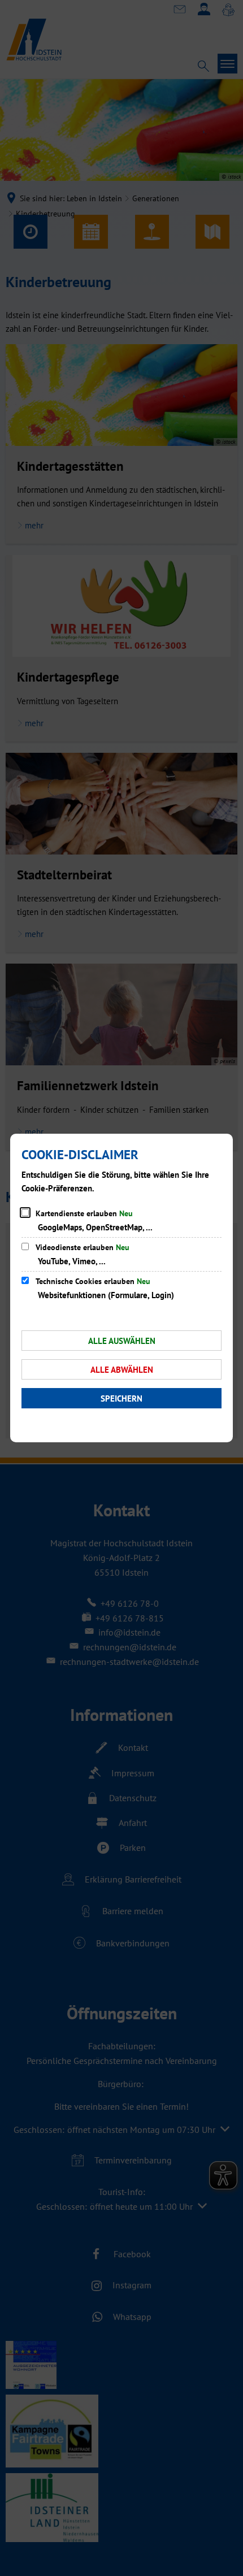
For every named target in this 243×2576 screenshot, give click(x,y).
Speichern (121, 1398)
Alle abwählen (122, 1370)
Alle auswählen (122, 1341)
